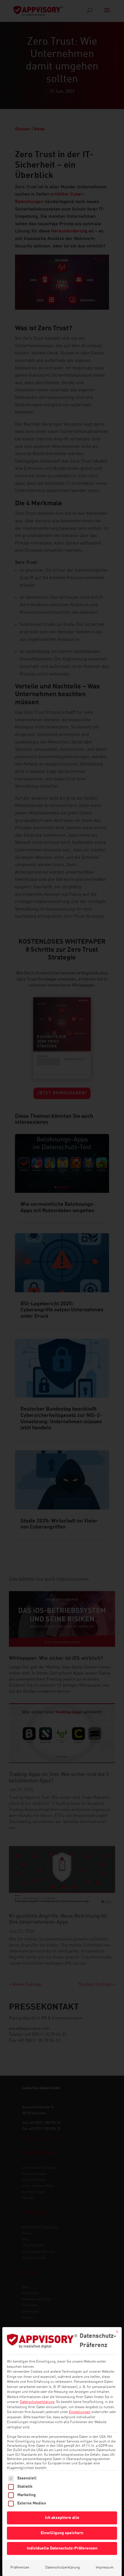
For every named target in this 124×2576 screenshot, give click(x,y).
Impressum (105, 2568)
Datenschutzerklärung (37, 2402)
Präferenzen (20, 2568)
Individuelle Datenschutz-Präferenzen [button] (62, 2548)
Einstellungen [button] (80, 2412)
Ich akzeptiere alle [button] (62, 2518)
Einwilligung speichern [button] (62, 2533)
